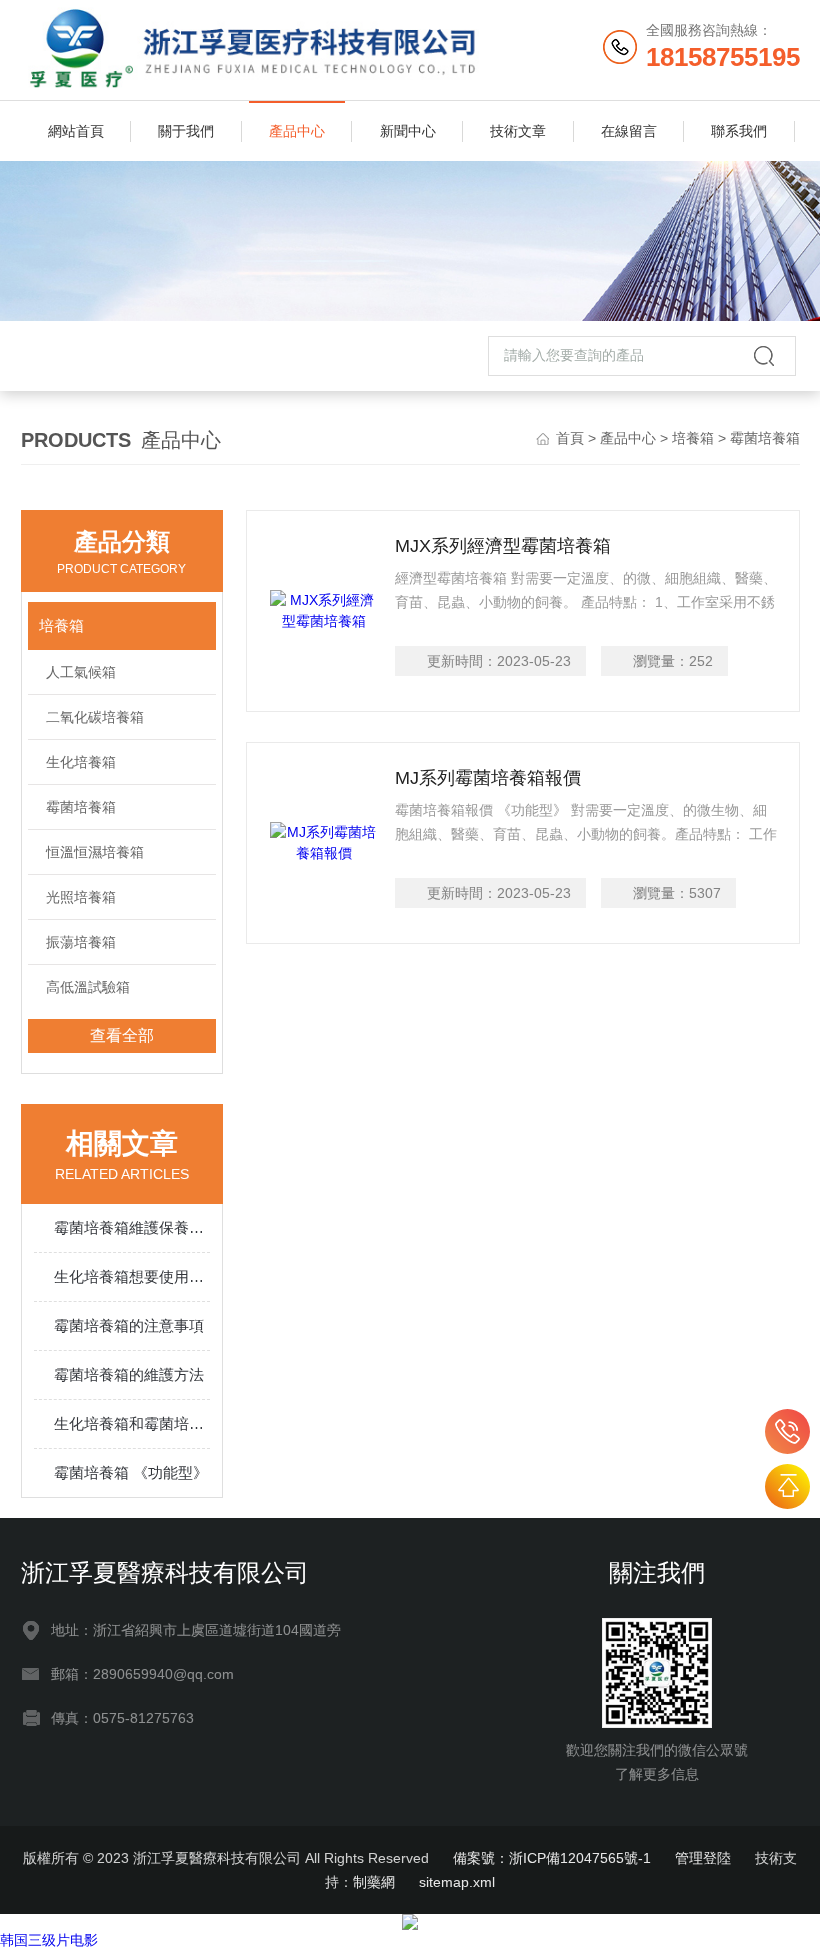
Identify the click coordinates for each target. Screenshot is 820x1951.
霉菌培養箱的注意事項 (129, 1325)
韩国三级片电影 (49, 1940)
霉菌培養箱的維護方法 (129, 1374)
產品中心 (297, 131)
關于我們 (186, 131)
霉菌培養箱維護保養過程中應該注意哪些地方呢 (132, 1227)
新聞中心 (408, 131)
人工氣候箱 (81, 672)
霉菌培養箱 (81, 807)
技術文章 (518, 131)
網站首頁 (76, 131)
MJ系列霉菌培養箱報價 (488, 778)
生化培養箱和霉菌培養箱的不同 (132, 1423)
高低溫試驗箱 (88, 987)
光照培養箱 (81, 897)
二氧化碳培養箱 (95, 717)
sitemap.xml (457, 1882)
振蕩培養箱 (81, 942)
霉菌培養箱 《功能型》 (131, 1472)
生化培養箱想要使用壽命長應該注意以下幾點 (132, 1276)
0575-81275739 (787, 1431)
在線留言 (629, 131)
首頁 (570, 438)
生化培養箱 (81, 762)
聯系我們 (739, 131)
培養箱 (693, 438)
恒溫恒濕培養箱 (95, 852)
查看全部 (122, 1035)
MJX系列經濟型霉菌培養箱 (503, 546)
